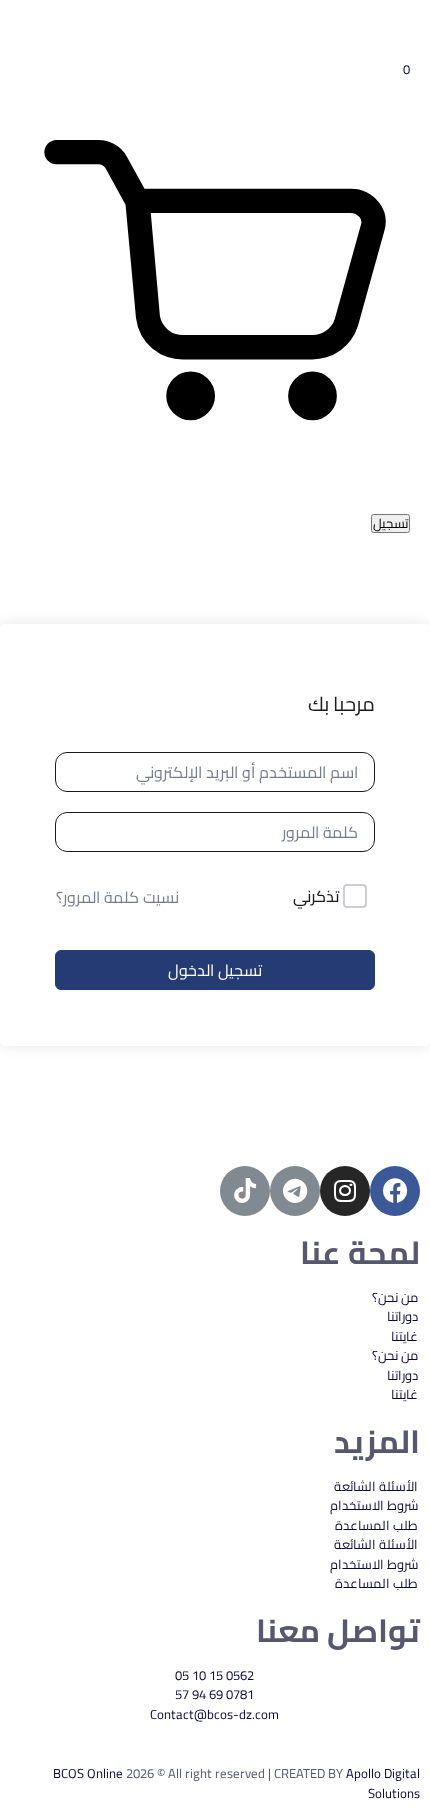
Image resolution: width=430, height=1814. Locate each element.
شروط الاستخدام (374, 1505)
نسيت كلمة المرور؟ (117, 897)
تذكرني (316, 897)
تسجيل (390, 523)
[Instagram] (345, 1191)
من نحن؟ (395, 1297)
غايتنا (404, 1336)
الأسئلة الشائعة (376, 1486)
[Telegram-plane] (295, 1191)
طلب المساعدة (376, 1525)
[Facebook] (395, 1191)
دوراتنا (402, 1316)
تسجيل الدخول (215, 970)
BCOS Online (88, 1773)
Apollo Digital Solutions (383, 1783)
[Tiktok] (245, 1191)
